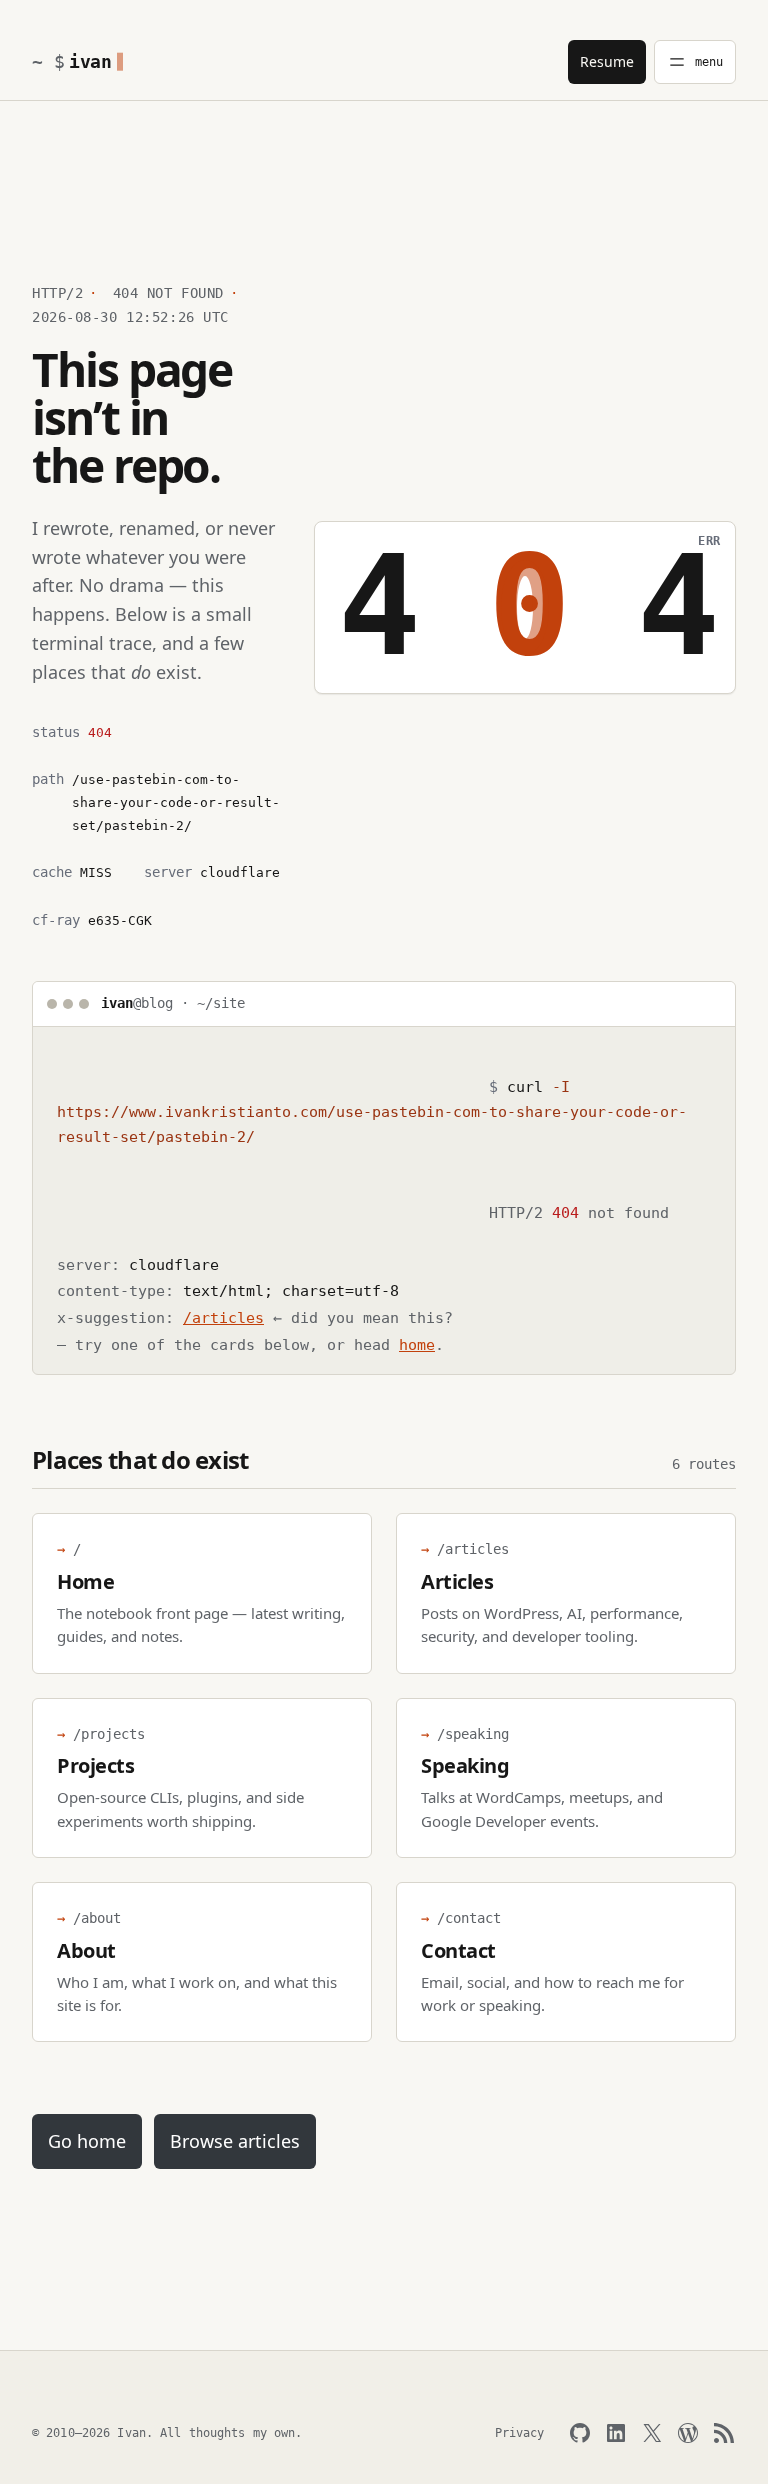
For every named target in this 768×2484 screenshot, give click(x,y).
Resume (607, 61)
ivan (90, 61)
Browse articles (235, 2141)
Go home (87, 2141)
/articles (223, 1318)
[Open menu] (695, 62)
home (417, 1345)
